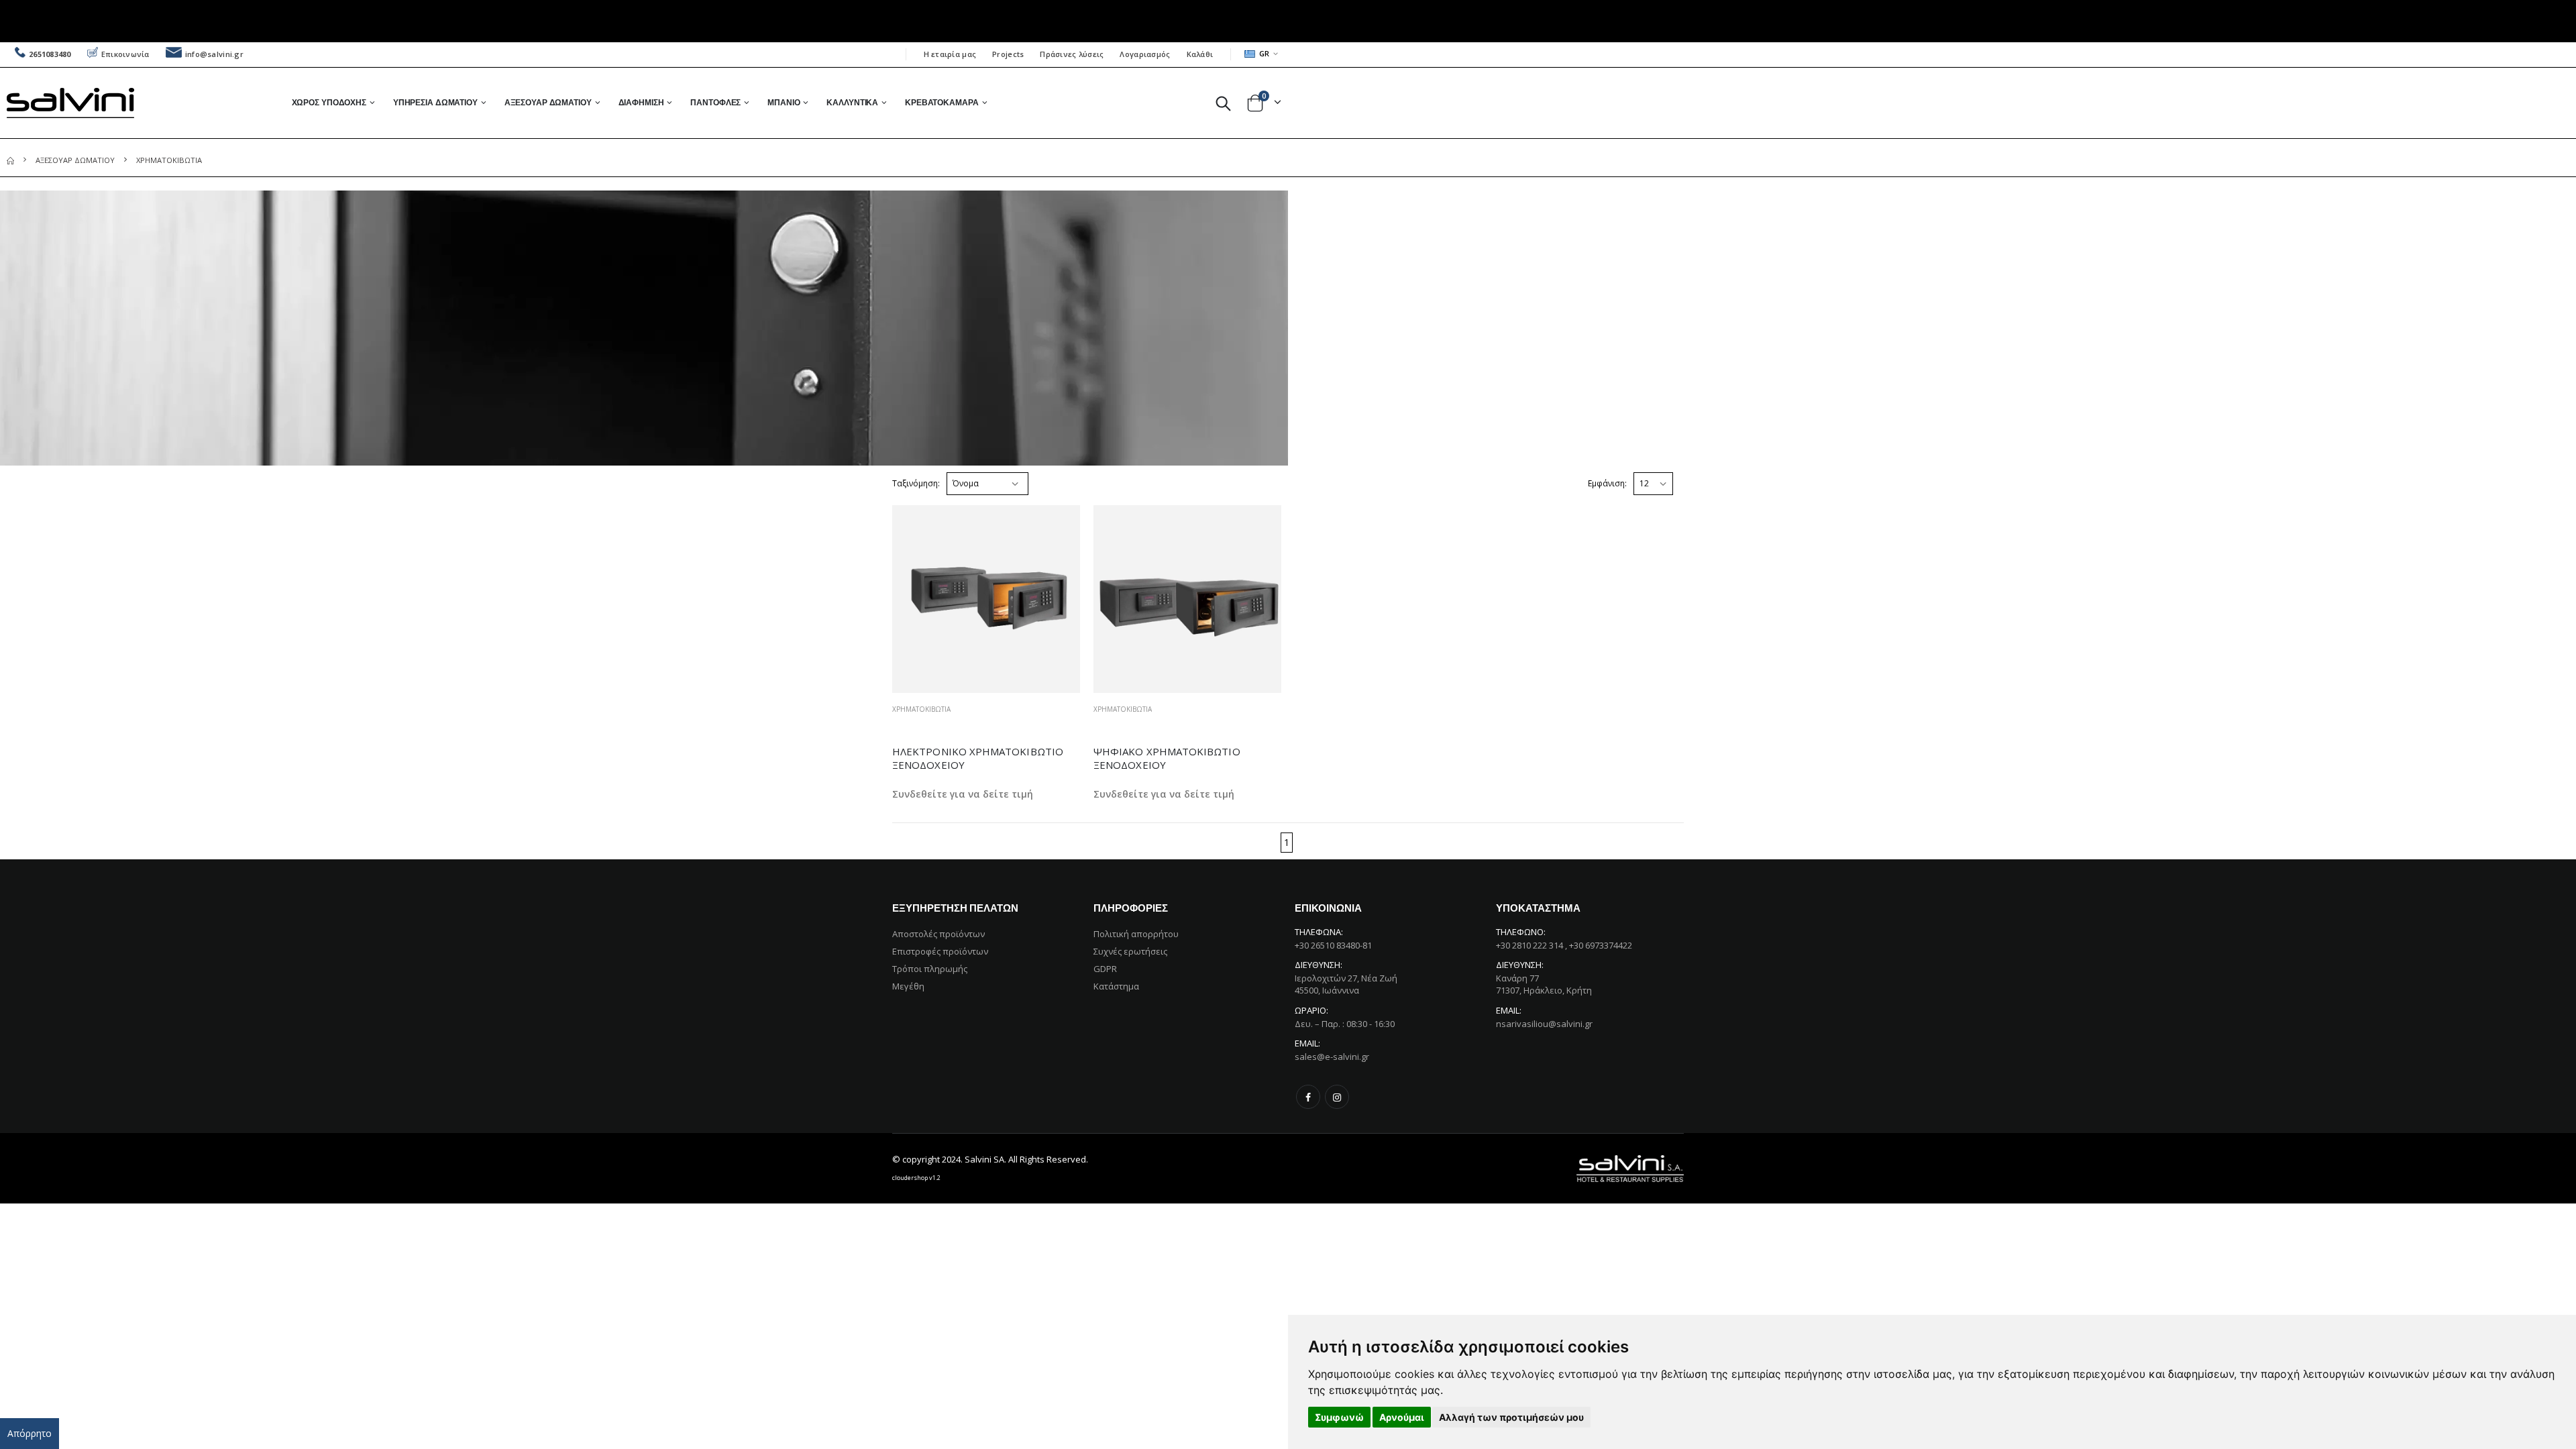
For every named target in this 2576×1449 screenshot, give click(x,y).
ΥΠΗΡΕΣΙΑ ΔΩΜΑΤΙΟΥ (435, 102)
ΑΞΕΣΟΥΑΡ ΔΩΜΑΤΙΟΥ (548, 102)
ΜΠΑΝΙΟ (784, 102)
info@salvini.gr (214, 54)
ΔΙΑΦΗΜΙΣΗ (641, 102)
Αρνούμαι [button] (1402, 1417)
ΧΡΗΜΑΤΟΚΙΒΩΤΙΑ (921, 709)
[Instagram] (1337, 1097)
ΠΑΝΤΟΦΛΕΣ (715, 102)
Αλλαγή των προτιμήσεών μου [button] (1511, 1417)
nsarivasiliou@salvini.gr (1544, 1024)
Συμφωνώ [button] (1339, 1417)
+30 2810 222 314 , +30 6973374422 (1564, 945)
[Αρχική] (10, 160)
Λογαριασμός (1145, 54)
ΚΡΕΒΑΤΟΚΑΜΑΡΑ (942, 102)
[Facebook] (1308, 1097)
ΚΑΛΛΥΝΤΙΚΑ (852, 102)
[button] (1223, 103)
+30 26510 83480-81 (1333, 945)
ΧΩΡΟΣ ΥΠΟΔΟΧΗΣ (329, 102)
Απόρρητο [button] (30, 1433)
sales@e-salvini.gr (1332, 1057)
